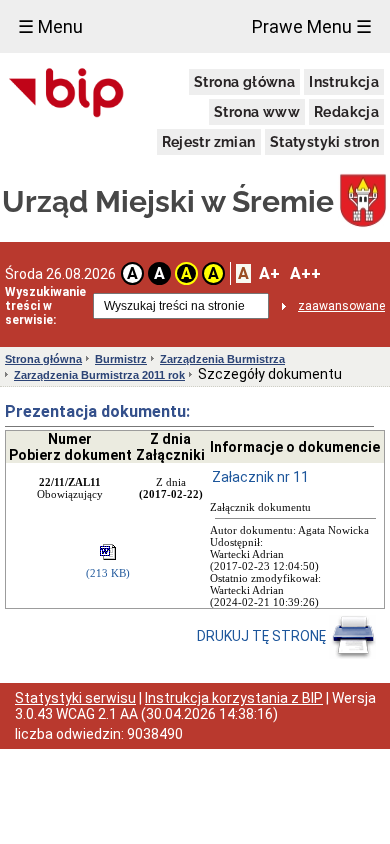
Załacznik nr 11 (260, 477)
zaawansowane (341, 306)
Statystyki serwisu (75, 698)
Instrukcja (344, 82)
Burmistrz (121, 359)
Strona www (257, 112)
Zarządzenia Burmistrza (222, 359)
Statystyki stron (324, 142)
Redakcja (346, 112)
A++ (305, 273)
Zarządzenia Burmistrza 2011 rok (99, 375)
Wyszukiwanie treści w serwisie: (45, 306)
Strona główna (244, 82)
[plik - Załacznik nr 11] (108, 553)
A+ (269, 273)
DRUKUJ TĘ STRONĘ (263, 636)
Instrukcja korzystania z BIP (234, 698)
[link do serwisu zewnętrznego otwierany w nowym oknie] (66, 94)
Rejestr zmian (209, 142)
